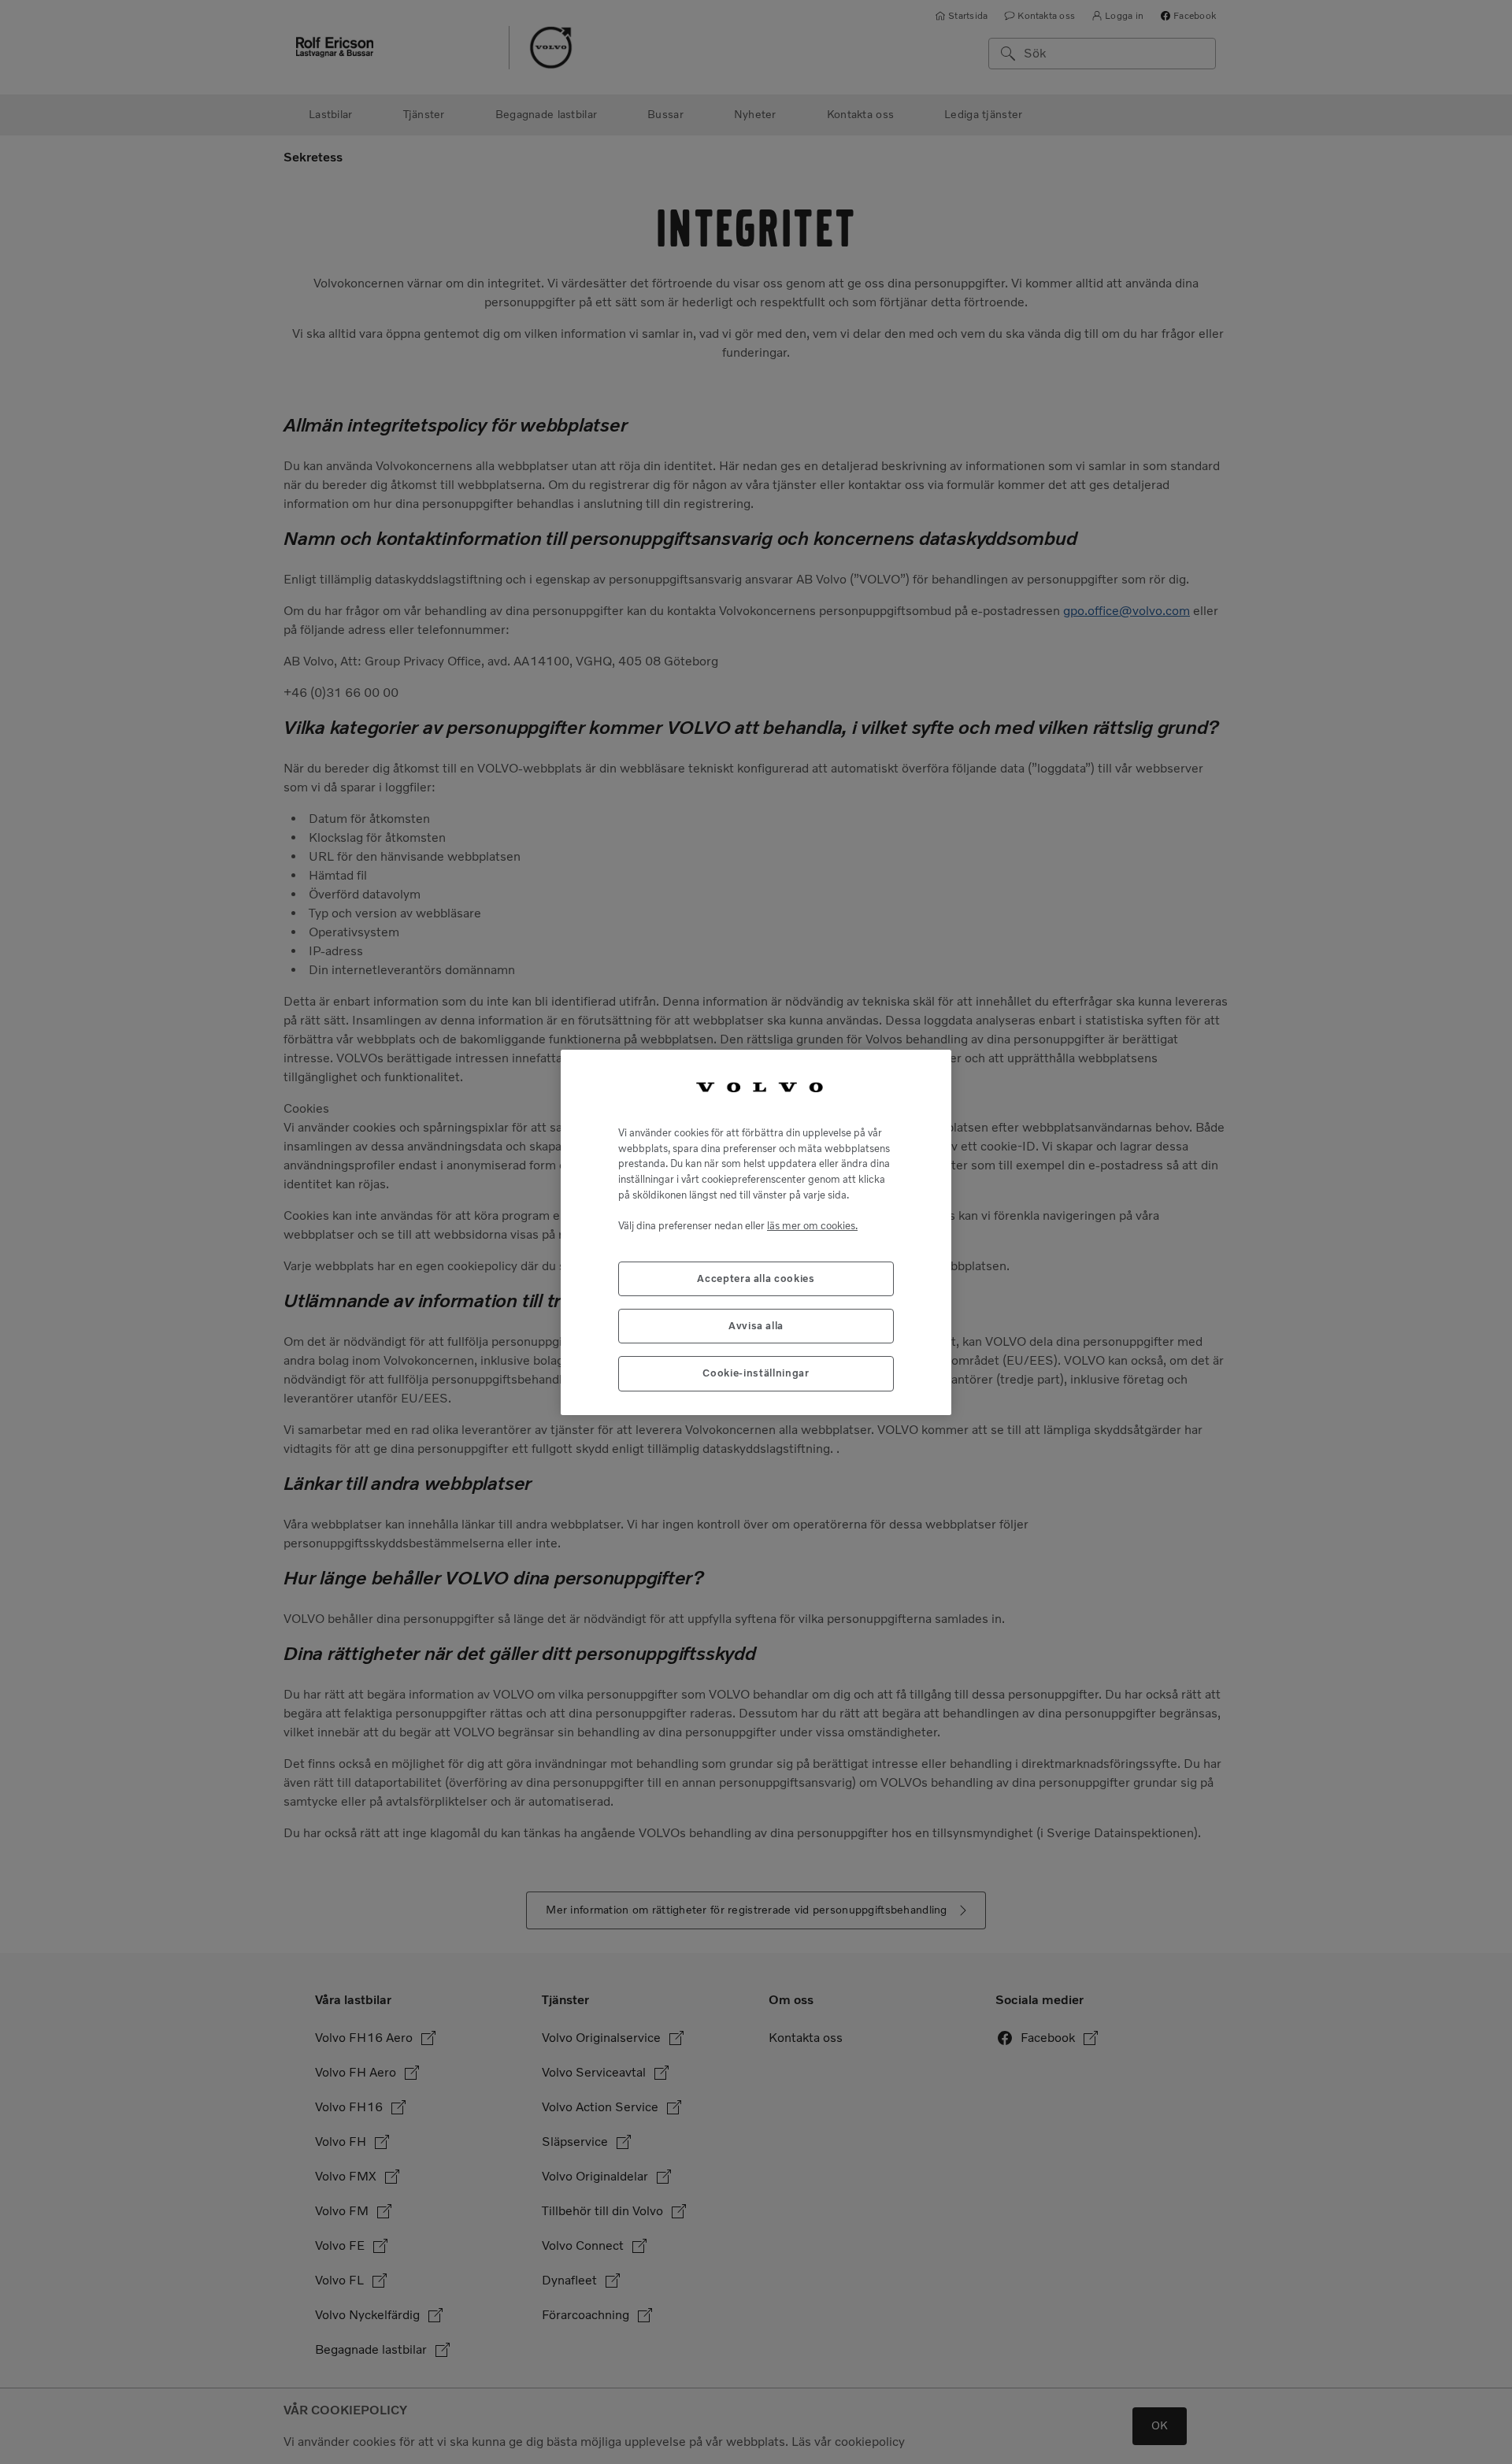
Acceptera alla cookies (756, 1278)
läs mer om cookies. (812, 1225)
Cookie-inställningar (756, 1373)
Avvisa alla (756, 1326)
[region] (756, 1232)
